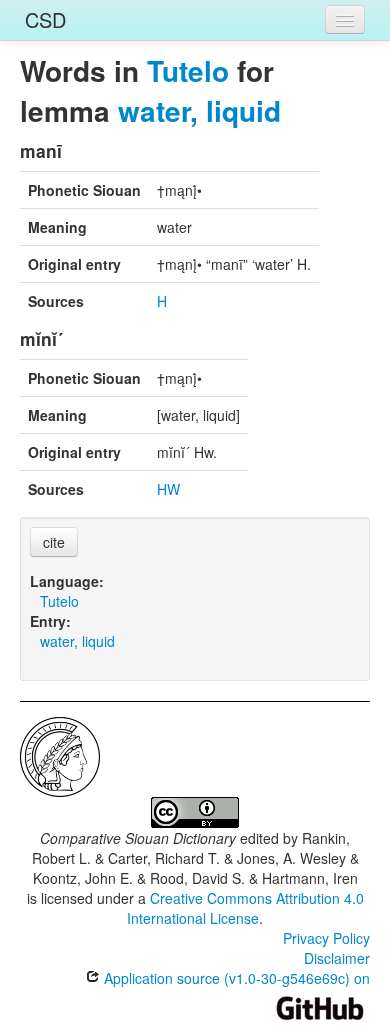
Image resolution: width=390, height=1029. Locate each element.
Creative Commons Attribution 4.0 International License (245, 908)
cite (54, 542)
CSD (45, 19)
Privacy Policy (326, 938)
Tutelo (188, 70)
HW (168, 489)
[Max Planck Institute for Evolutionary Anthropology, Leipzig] (60, 755)
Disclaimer (337, 958)
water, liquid (199, 110)
